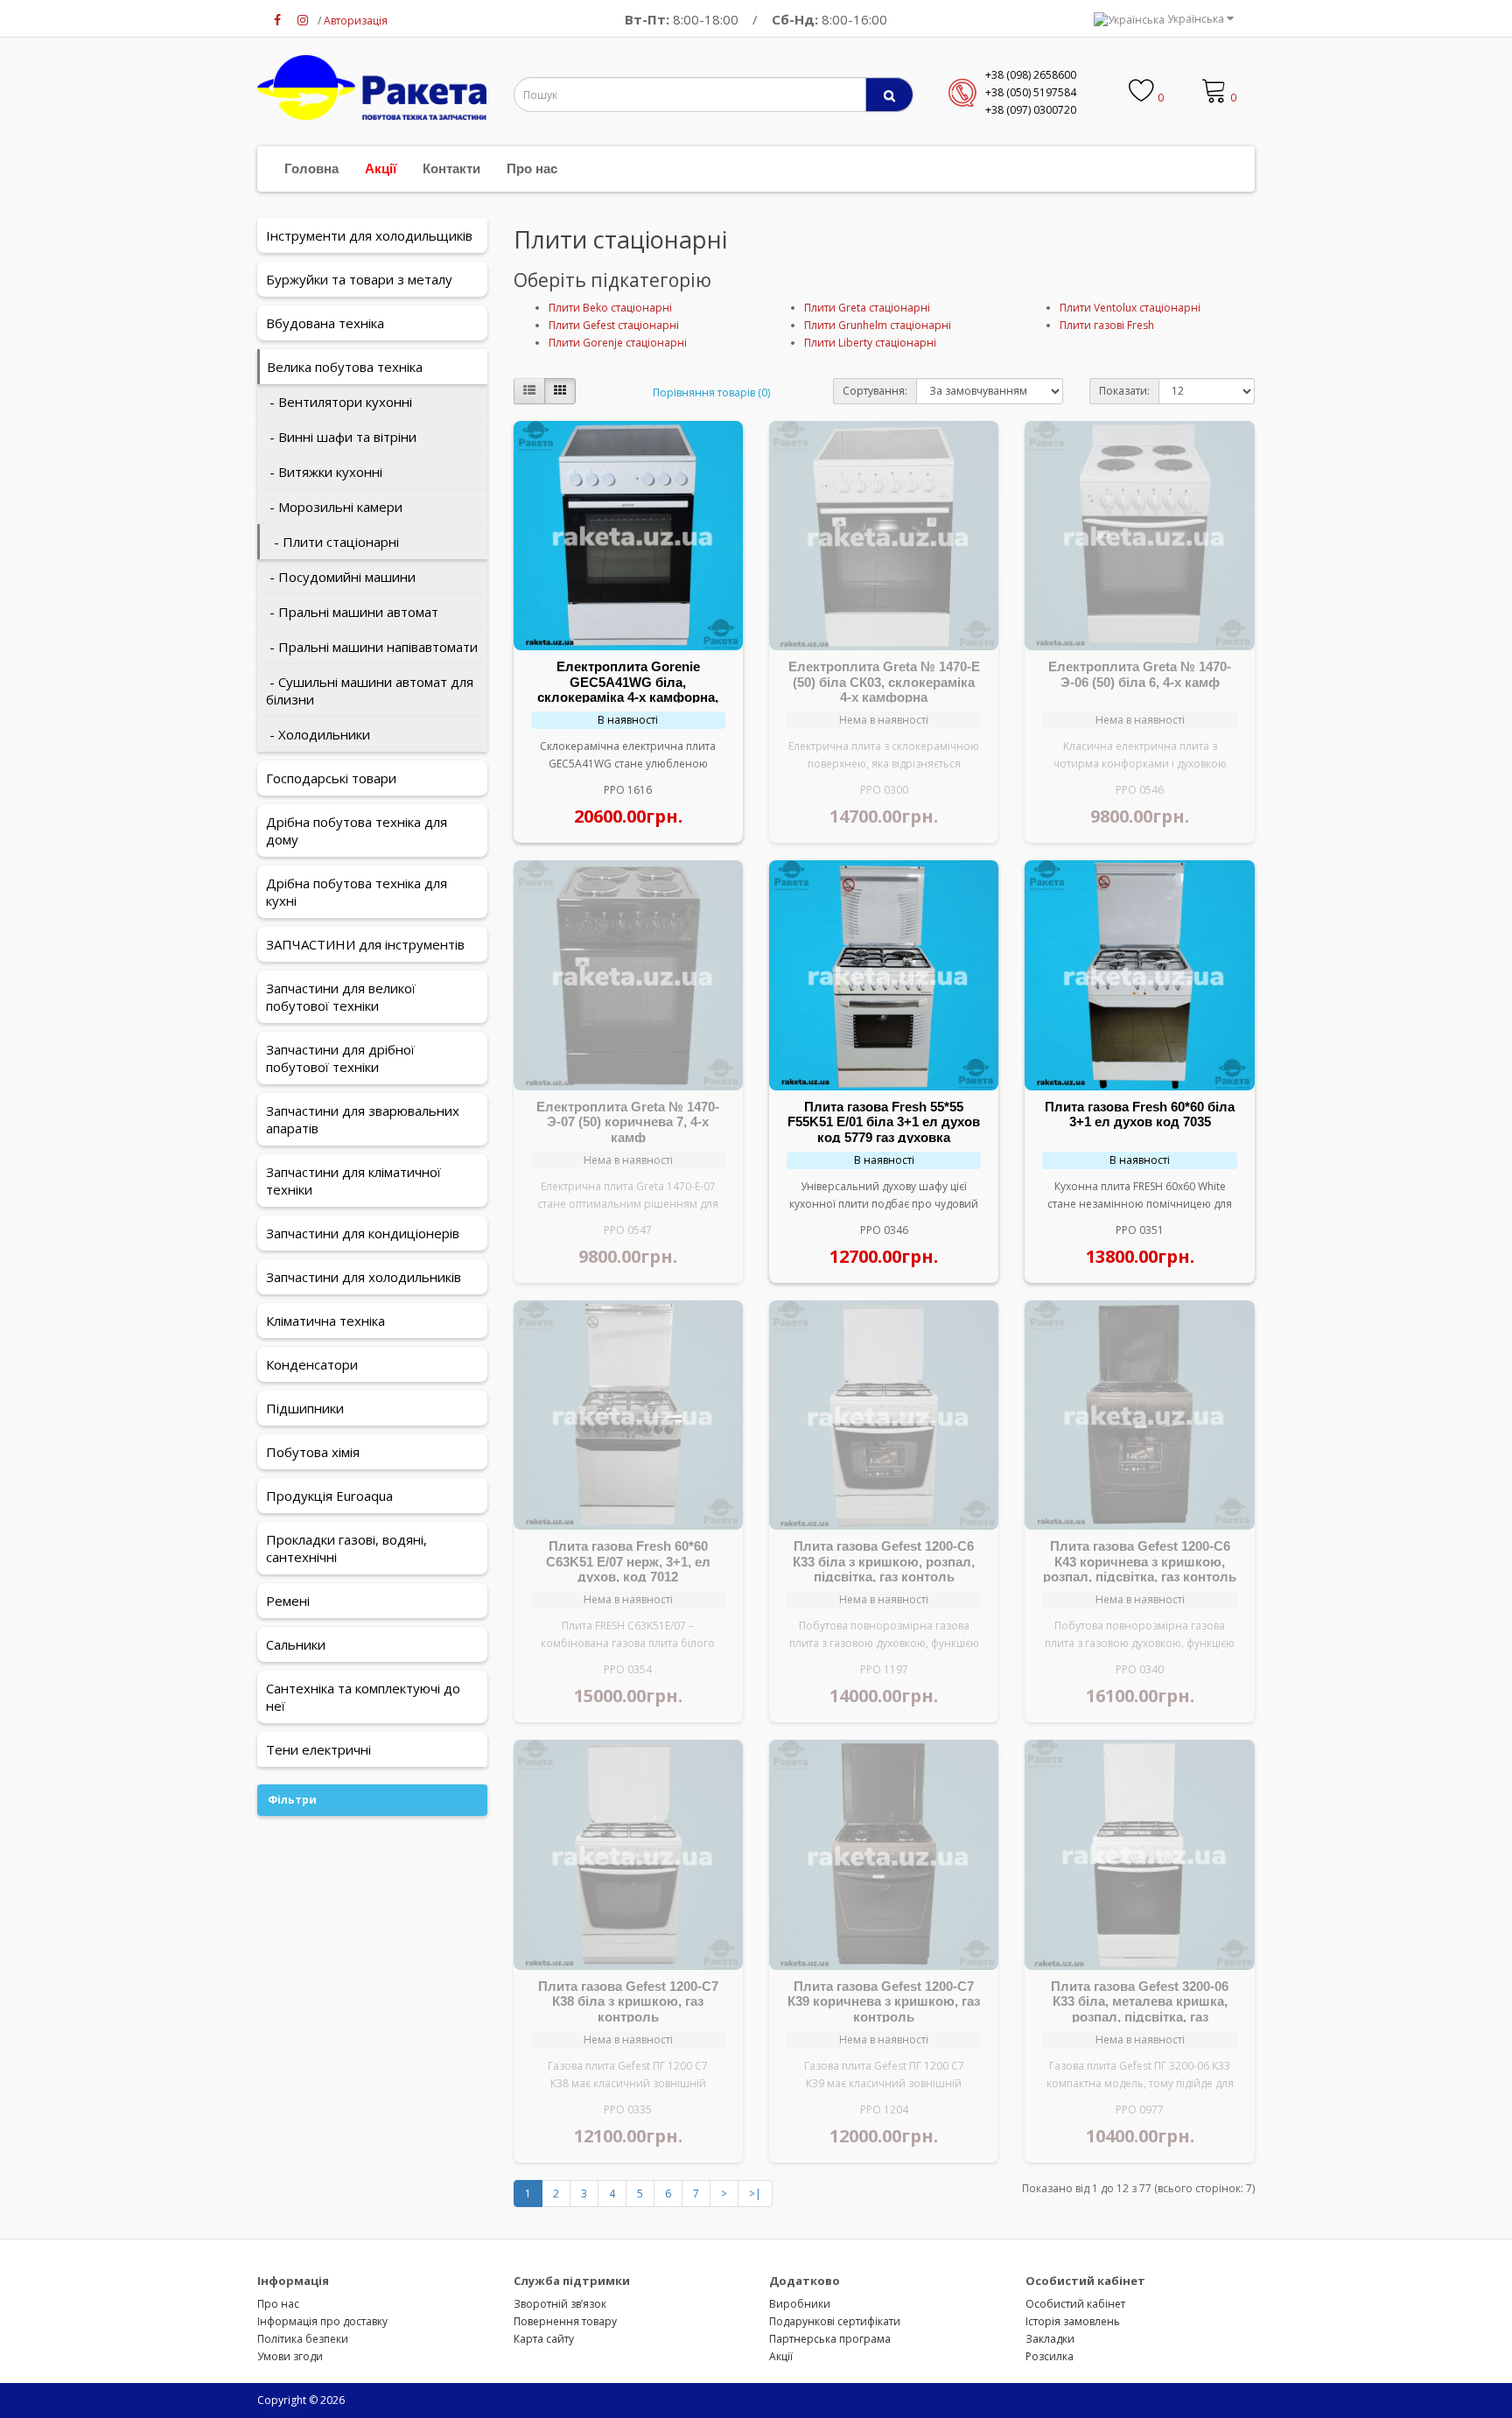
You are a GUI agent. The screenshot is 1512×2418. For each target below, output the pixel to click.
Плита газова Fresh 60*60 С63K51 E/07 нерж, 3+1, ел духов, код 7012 (628, 1561)
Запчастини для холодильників (364, 1277)
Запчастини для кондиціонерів (363, 1233)
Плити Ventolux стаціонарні (1130, 308)
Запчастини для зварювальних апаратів (363, 1119)
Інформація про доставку (322, 2321)
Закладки (1050, 2339)
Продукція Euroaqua (329, 1496)
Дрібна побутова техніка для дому (357, 831)
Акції (381, 168)
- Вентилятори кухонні (339, 402)
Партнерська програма (830, 2339)
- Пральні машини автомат (352, 612)
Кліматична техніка (325, 1321)
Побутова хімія (313, 1452)
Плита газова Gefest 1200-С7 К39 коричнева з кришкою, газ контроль (884, 2001)
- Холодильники (318, 734)
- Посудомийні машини (341, 577)
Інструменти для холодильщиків (369, 235)
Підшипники (305, 1408)
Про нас (532, 168)
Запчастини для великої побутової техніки (341, 997)
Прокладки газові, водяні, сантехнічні (346, 1548)
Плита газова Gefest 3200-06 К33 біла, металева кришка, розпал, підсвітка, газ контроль (1140, 2009)
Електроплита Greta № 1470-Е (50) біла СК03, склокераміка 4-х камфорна (884, 682)
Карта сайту (544, 2339)
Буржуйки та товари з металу (359, 279)
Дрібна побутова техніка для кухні (357, 892)
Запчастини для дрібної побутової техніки (340, 1058)
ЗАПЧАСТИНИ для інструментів (365, 944)
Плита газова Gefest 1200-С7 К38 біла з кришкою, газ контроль (628, 2001)
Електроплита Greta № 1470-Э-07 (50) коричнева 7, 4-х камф (628, 1122)
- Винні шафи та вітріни (341, 437)
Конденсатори (312, 1364)
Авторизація (356, 21)
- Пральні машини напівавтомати (372, 647)
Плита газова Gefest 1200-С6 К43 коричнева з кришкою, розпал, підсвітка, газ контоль (1140, 1561)
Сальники (296, 1644)
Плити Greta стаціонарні (867, 308)
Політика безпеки (303, 2339)
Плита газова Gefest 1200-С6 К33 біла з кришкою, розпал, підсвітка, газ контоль (884, 1561)
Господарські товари (331, 778)
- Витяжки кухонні (324, 472)
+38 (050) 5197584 (1031, 92)
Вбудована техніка (325, 323)
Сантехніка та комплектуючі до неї (363, 1697)
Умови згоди (290, 2356)
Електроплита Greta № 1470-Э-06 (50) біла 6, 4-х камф (1140, 674)
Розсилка (1050, 2356)
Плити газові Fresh (1107, 325)
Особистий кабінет (1075, 2304)
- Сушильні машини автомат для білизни (370, 690)
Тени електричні (318, 1749)
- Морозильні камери (334, 507)
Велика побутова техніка (345, 367)
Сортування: (875, 391)
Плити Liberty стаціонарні (870, 343)
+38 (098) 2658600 (1031, 75)
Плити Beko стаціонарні (610, 308)
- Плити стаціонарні (333, 542)
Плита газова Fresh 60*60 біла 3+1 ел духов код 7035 (1140, 1114)
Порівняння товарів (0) (711, 392)
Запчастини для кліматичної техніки (353, 1181)
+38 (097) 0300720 (1031, 110)
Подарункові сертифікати (835, 2321)
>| (755, 2194)
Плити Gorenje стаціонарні (618, 343)
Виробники (800, 2304)
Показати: (1124, 391)
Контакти (451, 168)
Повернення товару (565, 2321)
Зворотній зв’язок (560, 2304)
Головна (311, 168)
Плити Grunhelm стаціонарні (878, 325)
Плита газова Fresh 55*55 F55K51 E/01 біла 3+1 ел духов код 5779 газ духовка (884, 1122)
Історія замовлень (1073, 2321)
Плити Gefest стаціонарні (614, 325)
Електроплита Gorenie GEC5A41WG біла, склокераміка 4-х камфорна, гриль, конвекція (628, 690)
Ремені (288, 1601)
